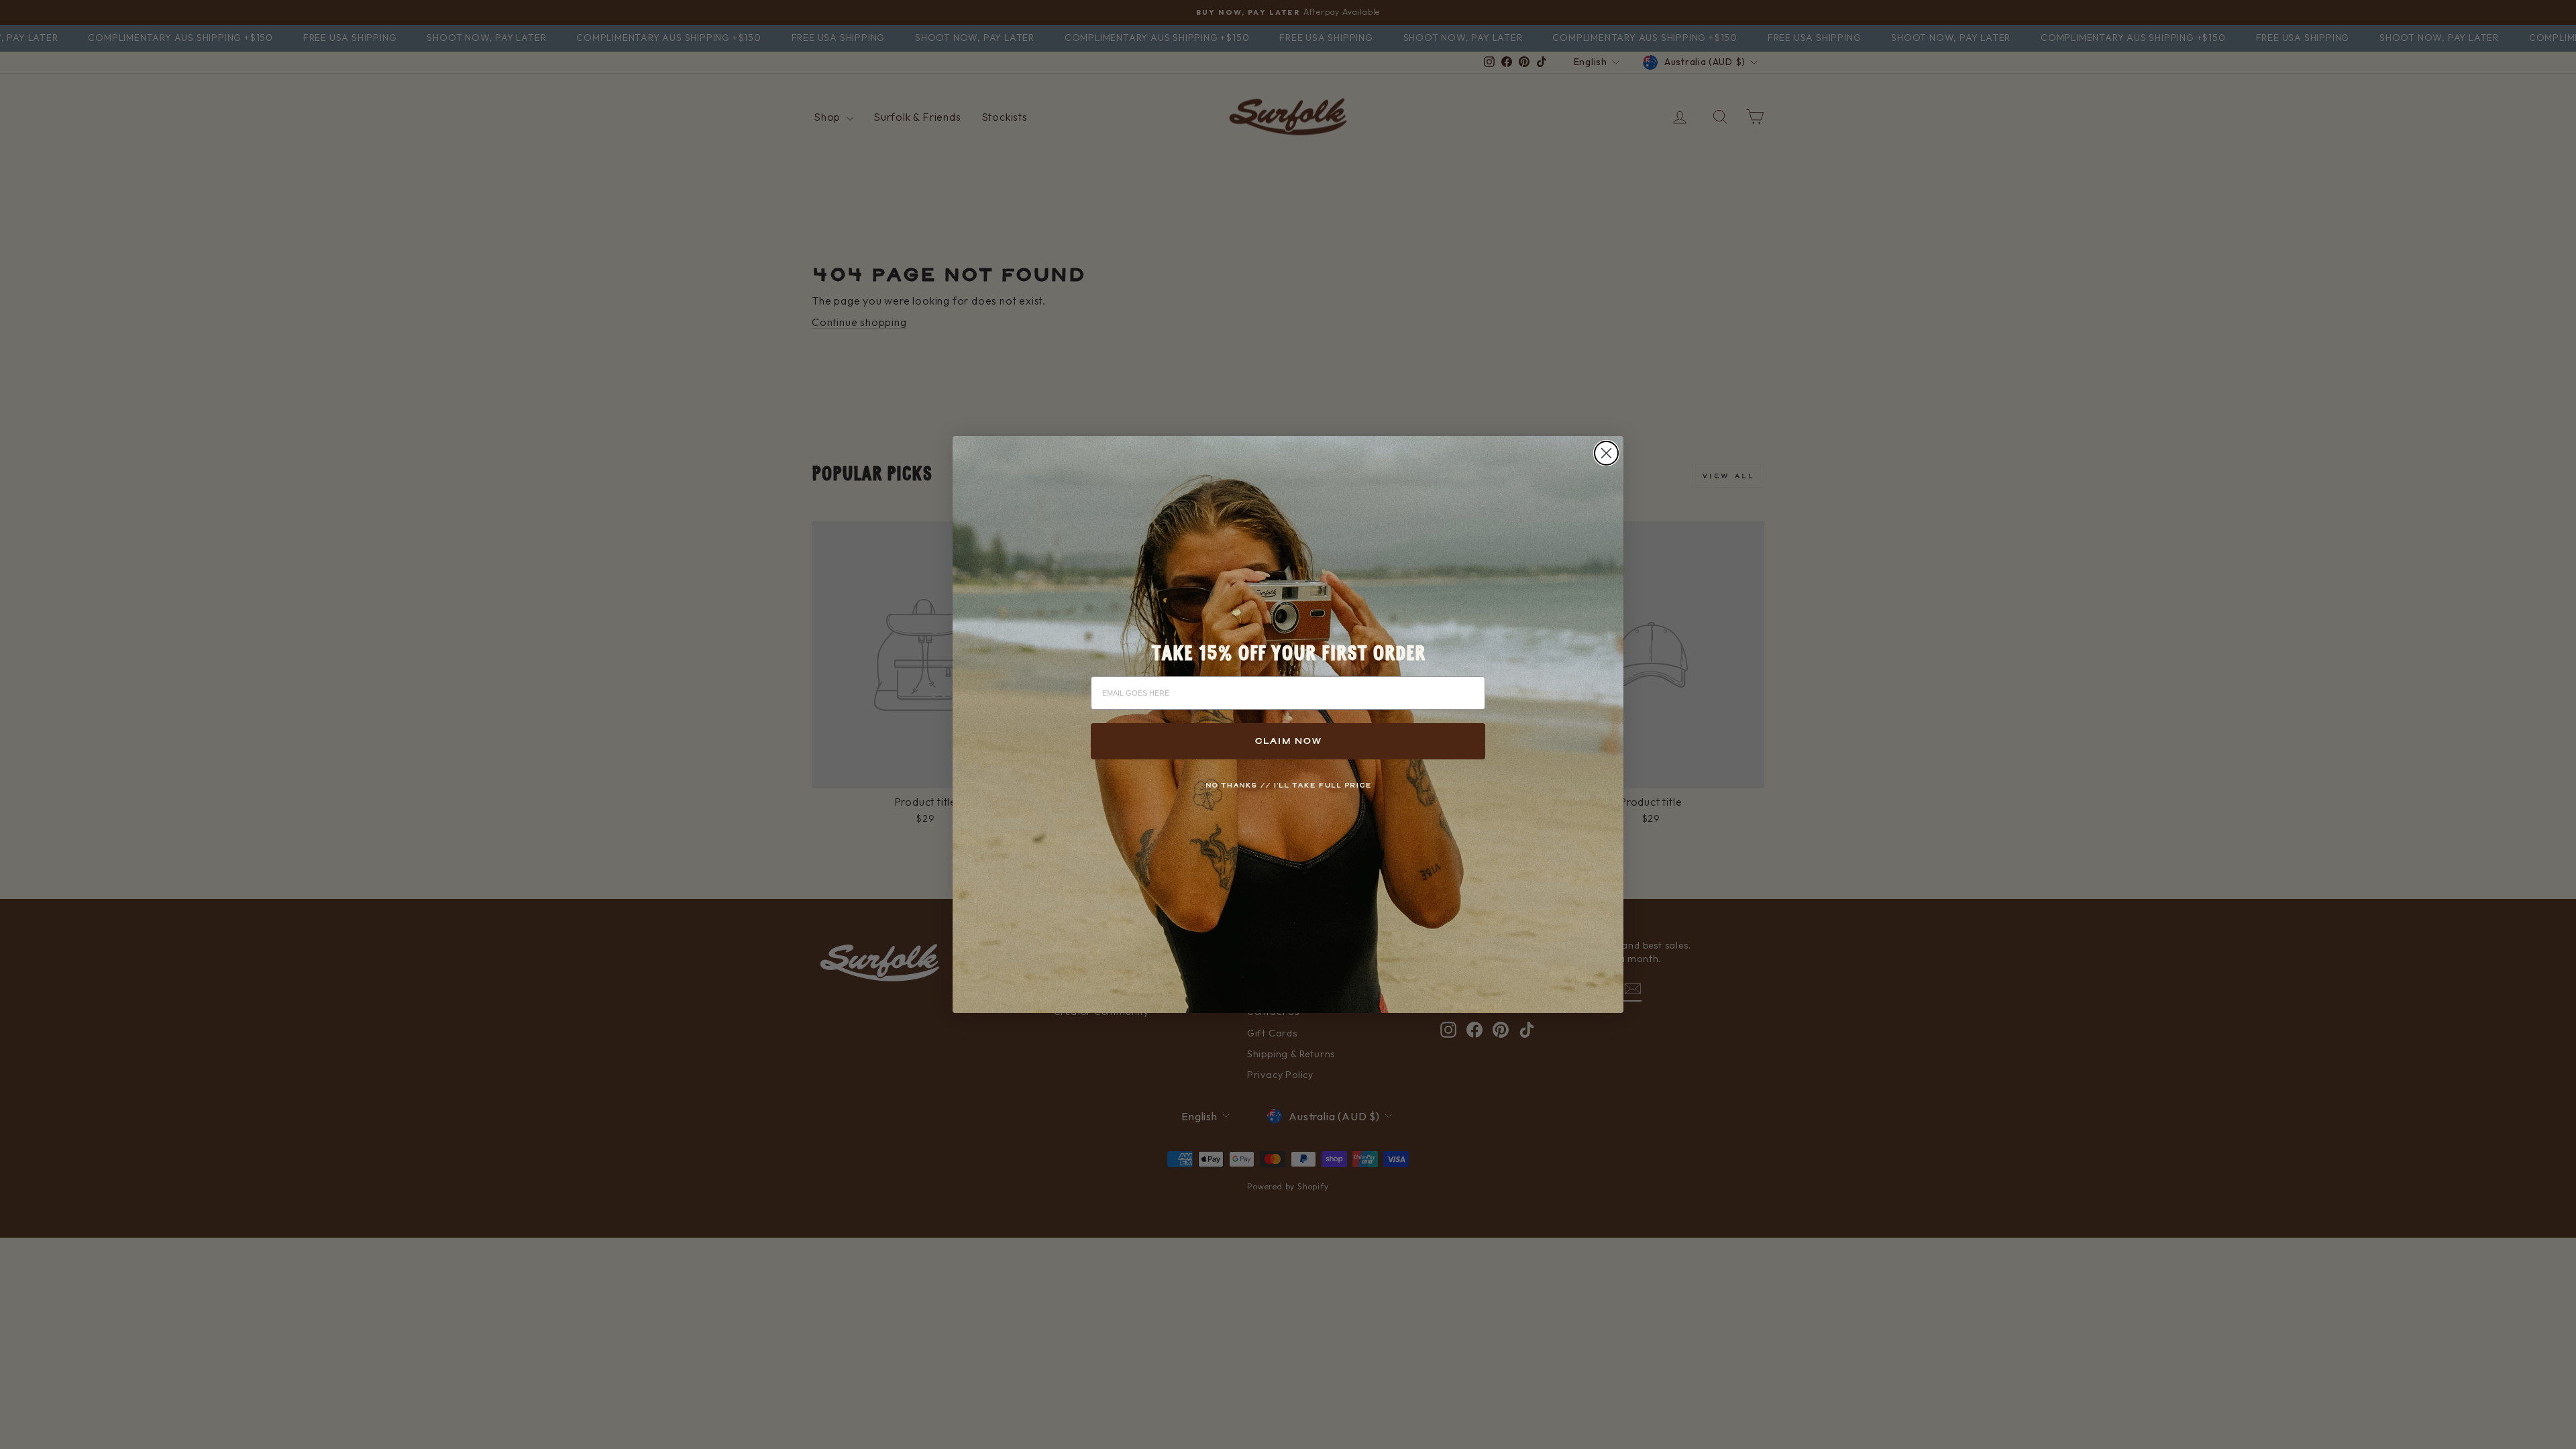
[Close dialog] (1606, 453)
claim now (1288, 741)
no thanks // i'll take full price (1288, 785)
